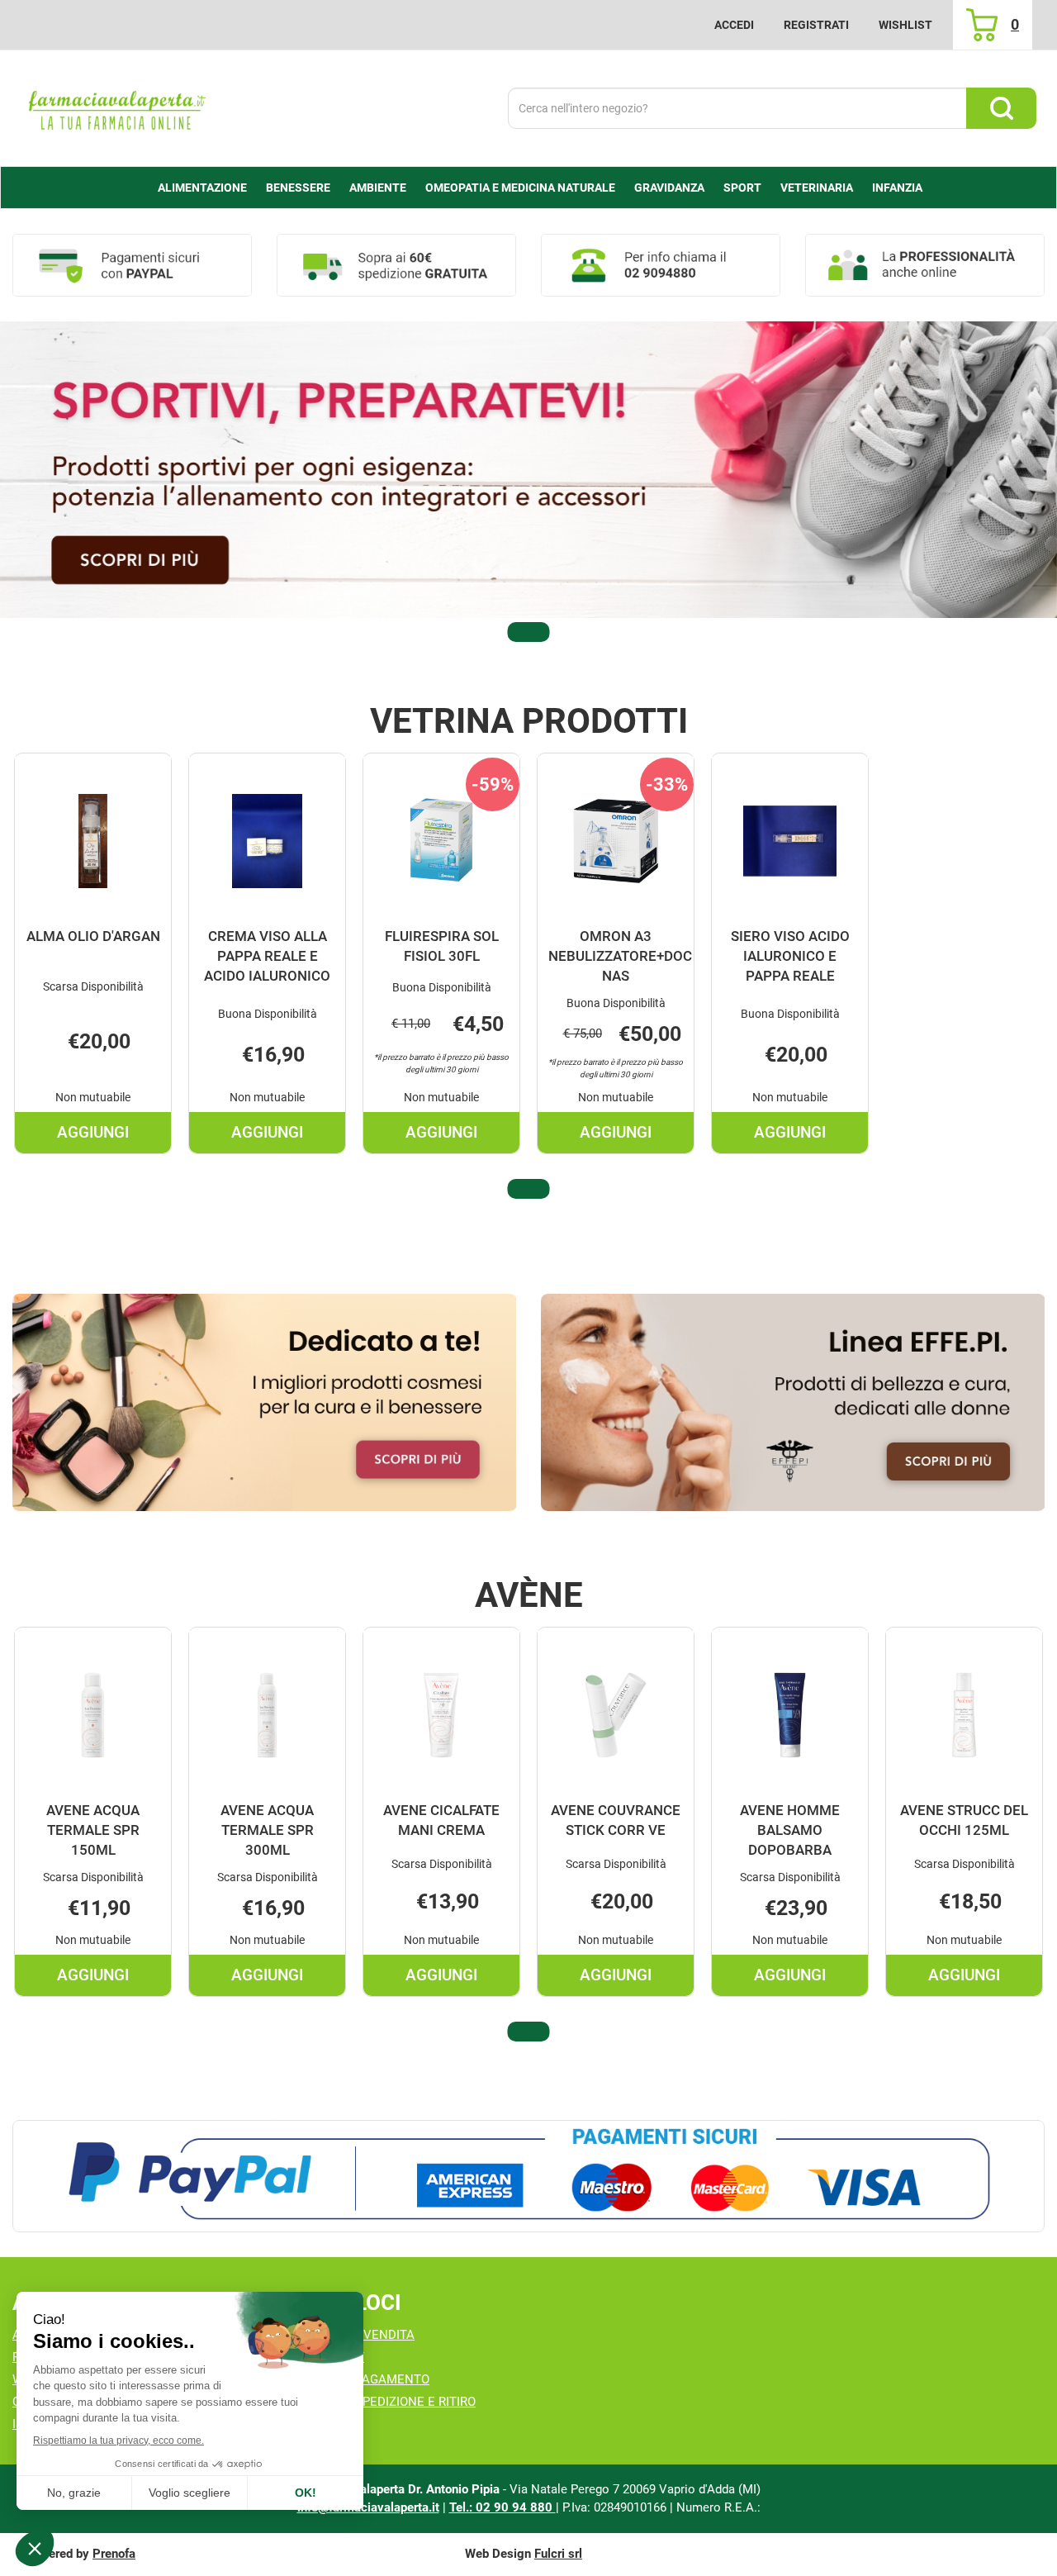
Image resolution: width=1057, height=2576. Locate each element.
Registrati (816, 25)
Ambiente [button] (378, 188)
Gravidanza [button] (669, 188)
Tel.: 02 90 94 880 (502, 2507)
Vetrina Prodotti (529, 721)
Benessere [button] (298, 188)
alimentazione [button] (202, 188)
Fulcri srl (558, 2554)
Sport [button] (742, 188)
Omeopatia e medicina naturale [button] (520, 188)
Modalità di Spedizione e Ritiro (376, 2402)
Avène (529, 1595)
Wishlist (905, 25)
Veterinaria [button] (817, 188)
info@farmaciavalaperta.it (368, 2507)
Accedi (734, 25)
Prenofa (114, 2554)
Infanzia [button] (897, 188)
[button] (528, 632)
